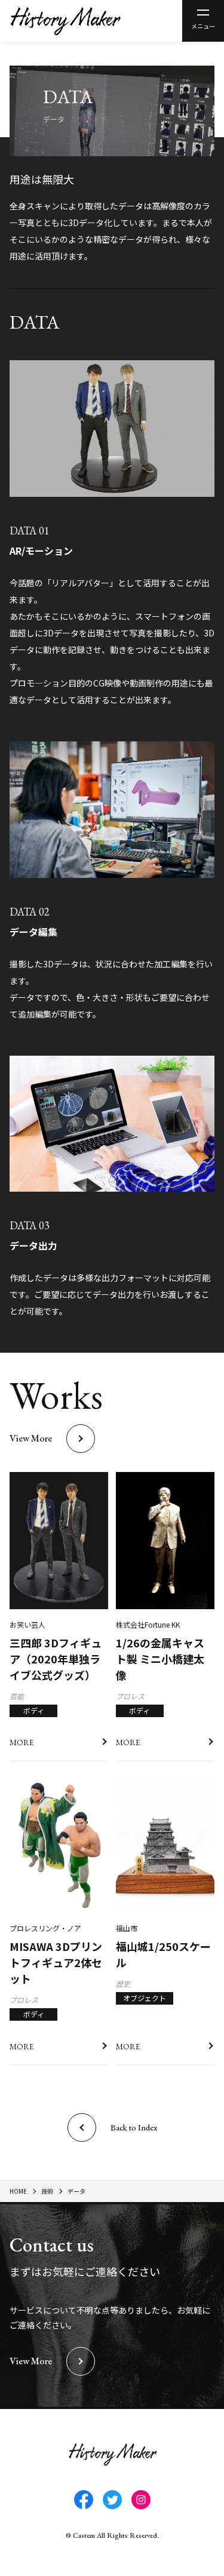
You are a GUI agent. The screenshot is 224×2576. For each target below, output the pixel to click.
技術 (47, 2191)
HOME (18, 2191)
